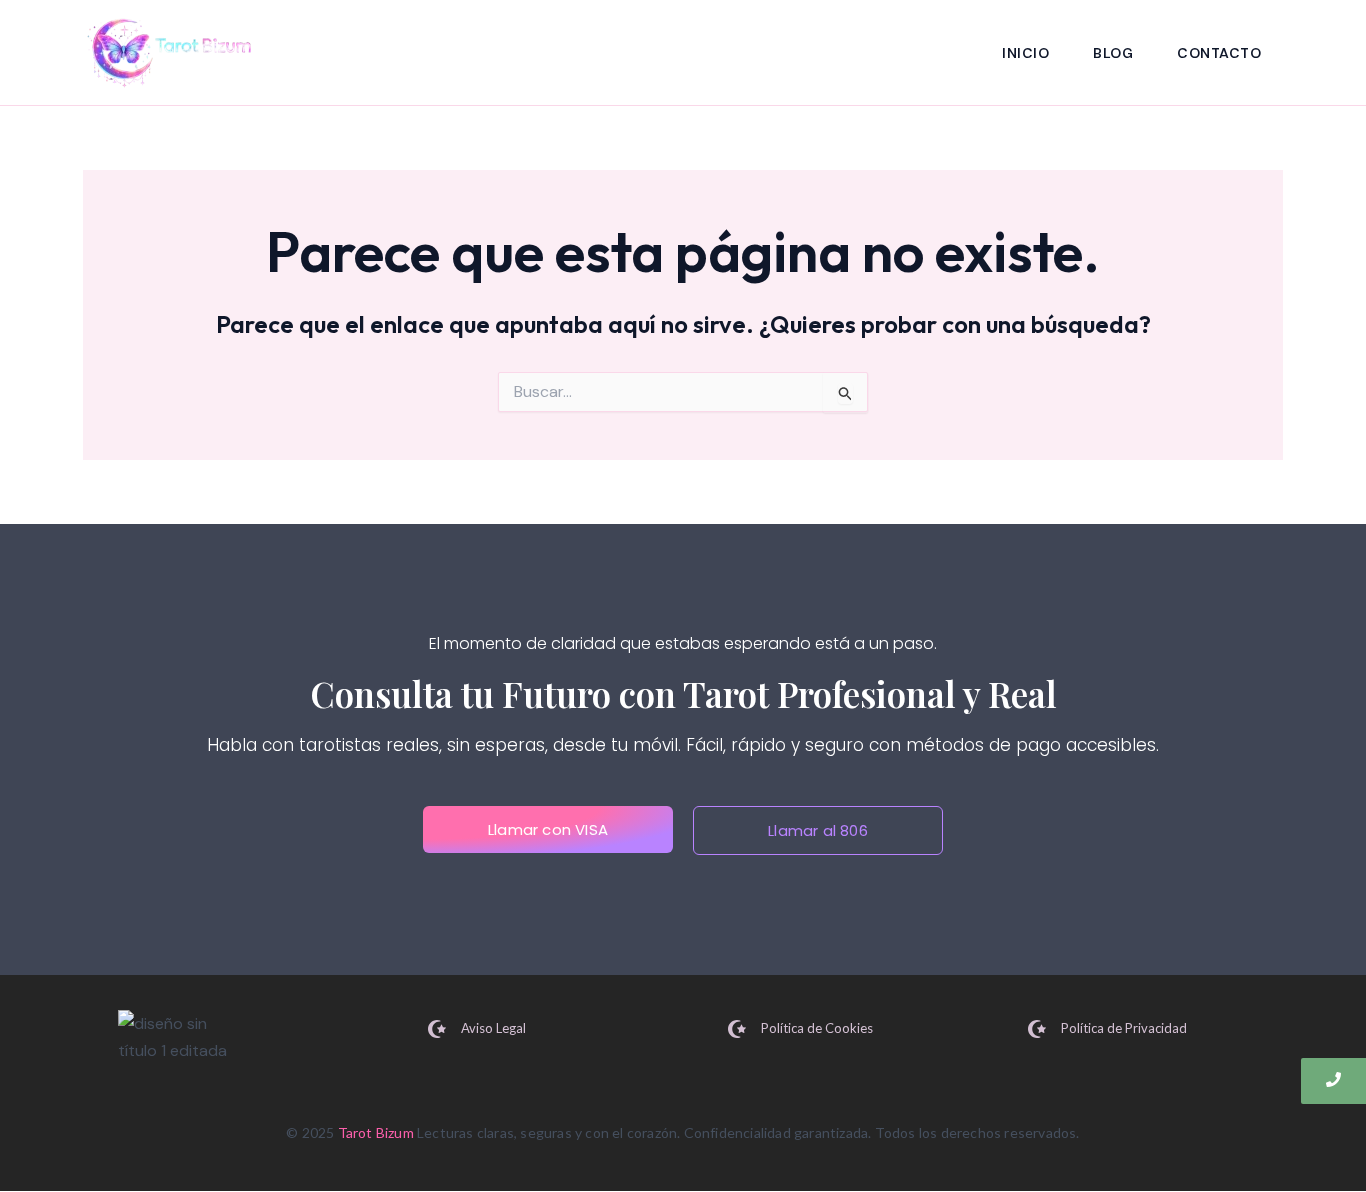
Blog (1113, 53)
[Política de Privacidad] (1037, 1030)
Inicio (1025, 53)
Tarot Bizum (376, 1132)
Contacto (1219, 53)
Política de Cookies (817, 1028)
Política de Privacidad (1124, 1028)
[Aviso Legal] (437, 1030)
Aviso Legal (493, 1028)
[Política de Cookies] (737, 1030)
